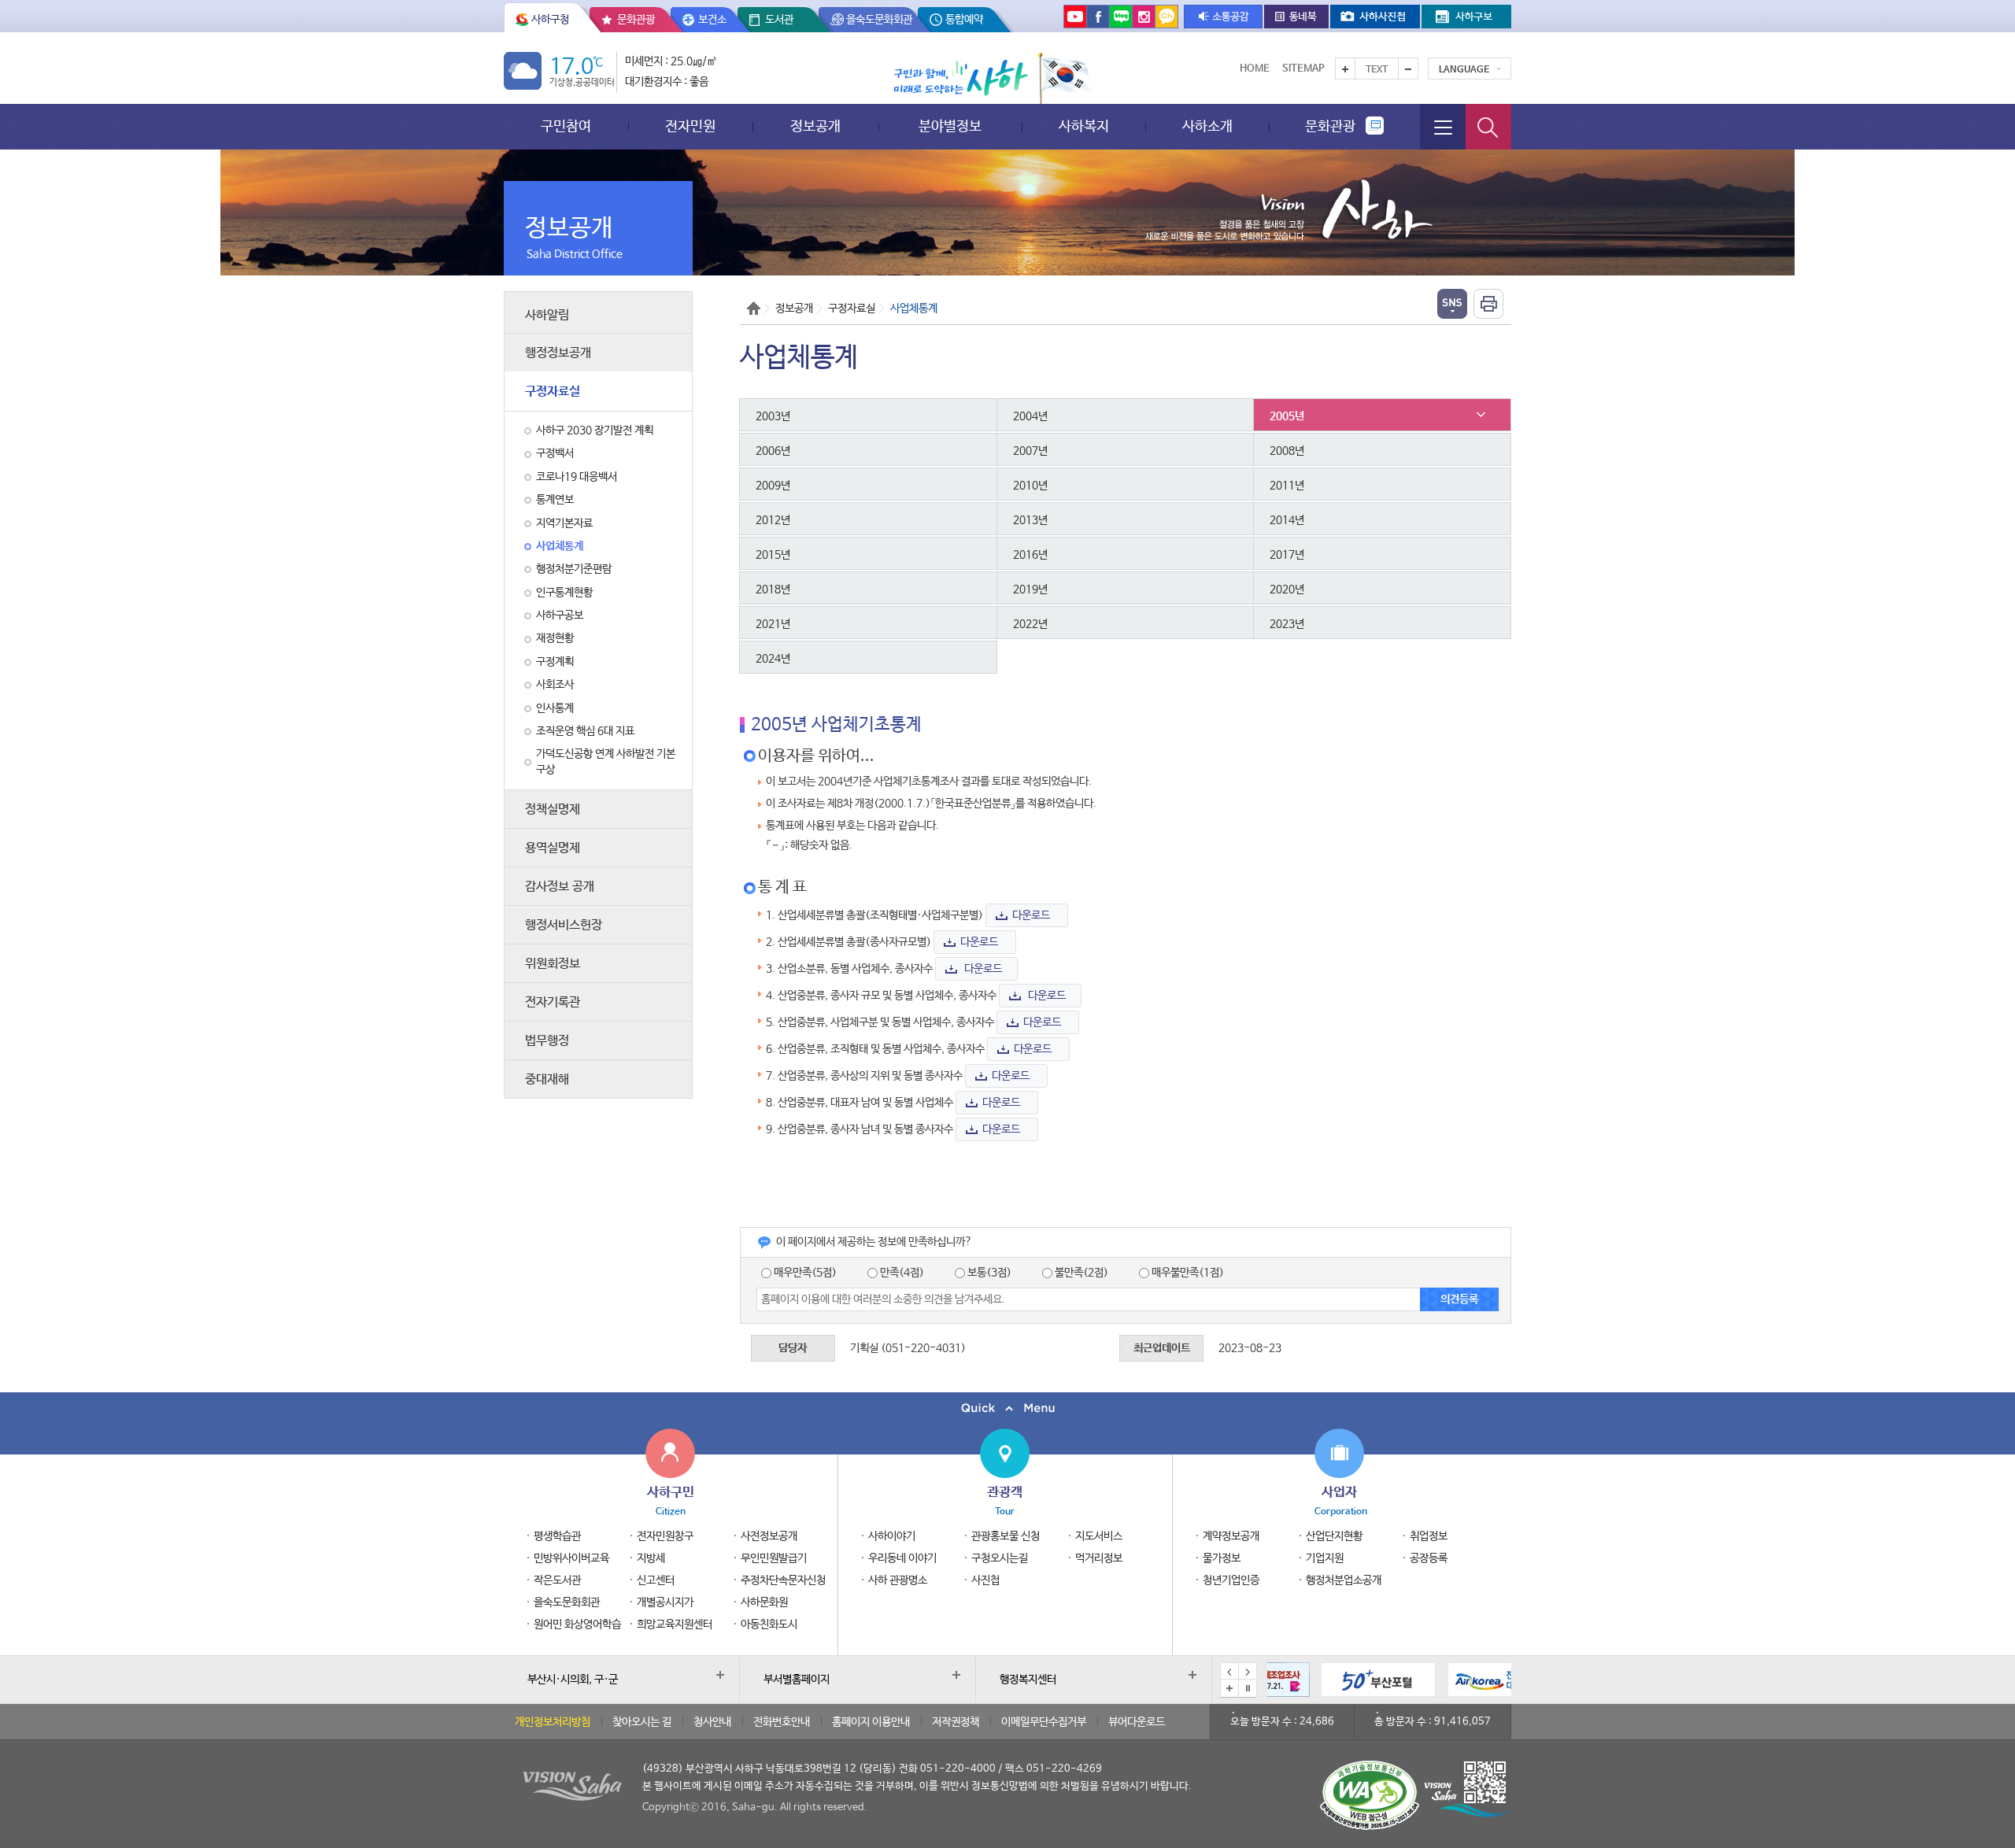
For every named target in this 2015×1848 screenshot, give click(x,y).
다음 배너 (1248, 1672)
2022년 (1030, 624)
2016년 (1030, 555)
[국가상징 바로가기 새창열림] (1064, 78)
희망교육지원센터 (675, 1624)
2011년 (1287, 486)
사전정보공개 (769, 1536)
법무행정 (547, 1041)
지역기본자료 (564, 523)
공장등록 (1429, 1558)
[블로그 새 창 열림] (1121, 16)
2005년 (1287, 416)
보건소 (712, 20)
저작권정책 (956, 1722)
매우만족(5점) (804, 1273)
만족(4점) (901, 1273)
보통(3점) (988, 1273)
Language (1464, 70)
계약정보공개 (1231, 1536)
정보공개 (815, 126)
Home (1255, 69)
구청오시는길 (1000, 1558)
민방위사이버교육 (571, 1558)
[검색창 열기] (1488, 127)
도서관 (779, 20)
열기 (1452, 304)
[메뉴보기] (1443, 127)
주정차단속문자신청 (783, 1580)
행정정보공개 (558, 353)
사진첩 (985, 1580)
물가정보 (1222, 1558)
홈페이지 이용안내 (871, 1722)
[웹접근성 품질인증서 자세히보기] (1370, 1795)
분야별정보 (950, 126)
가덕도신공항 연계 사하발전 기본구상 (606, 761)
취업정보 (1429, 1536)
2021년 (773, 624)
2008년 (1287, 451)
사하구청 (550, 20)
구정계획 (555, 662)
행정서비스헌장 (564, 925)
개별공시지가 (665, 1602)
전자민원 (690, 126)
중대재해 (547, 1079)
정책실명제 (553, 809)
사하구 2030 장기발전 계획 (595, 431)
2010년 (1030, 486)
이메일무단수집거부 (1044, 1722)
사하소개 (1207, 126)
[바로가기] (1325, 1680)
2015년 (773, 555)
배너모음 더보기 (1229, 1688)
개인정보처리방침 (553, 1722)
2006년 (773, 451)
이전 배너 (1229, 1672)
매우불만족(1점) (1187, 1273)
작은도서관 (557, 1580)
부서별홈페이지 (797, 1680)
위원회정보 (553, 964)
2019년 (1030, 590)
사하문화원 (764, 1602)
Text (1377, 70)
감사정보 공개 (560, 887)
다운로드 (1031, 915)
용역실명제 (553, 848)
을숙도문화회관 (879, 20)
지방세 (651, 1558)
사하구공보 (560, 615)
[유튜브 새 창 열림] (1075, 16)
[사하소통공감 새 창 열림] (1223, 17)
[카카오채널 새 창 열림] (1166, 16)
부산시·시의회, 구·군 (573, 1680)
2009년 (773, 486)
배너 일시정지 (1248, 1688)
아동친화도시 (769, 1624)
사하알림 (547, 315)
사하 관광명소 (898, 1580)
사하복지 (1084, 126)
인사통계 (555, 708)
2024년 (773, 659)
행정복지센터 (1028, 1680)
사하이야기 (892, 1536)
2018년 (773, 590)
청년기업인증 (1231, 1580)
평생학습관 (557, 1536)
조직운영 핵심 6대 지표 (585, 731)
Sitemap (1303, 69)
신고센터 (656, 1580)
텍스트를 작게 (1408, 68)
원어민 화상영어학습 (577, 1624)
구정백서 (555, 453)
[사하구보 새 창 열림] (1466, 17)
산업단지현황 (1334, 1536)
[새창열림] (1452, 1680)
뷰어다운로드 (1137, 1722)
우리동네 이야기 (902, 1558)
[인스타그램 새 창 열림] (1144, 16)
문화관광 (636, 20)
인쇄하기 (1488, 304)
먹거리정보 (1099, 1558)
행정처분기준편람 (574, 569)
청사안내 (712, 1722)
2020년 (1287, 590)
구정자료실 (553, 392)
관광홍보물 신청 (1006, 1536)
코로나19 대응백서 (577, 477)
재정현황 (555, 638)
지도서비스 (1099, 1536)
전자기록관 (553, 1002)
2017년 (1287, 555)
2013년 (1030, 520)
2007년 (1030, 451)
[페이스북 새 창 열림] (1098, 16)
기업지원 (1325, 1558)
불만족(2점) (1080, 1273)
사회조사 (555, 685)
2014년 (1287, 520)
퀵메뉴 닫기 (1007, 1408)
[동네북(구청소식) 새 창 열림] (1296, 17)
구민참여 (566, 126)
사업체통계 (560, 546)
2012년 (773, 520)
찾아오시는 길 (642, 1722)
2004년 (1030, 416)
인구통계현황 (564, 593)
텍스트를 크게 (1345, 68)
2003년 (773, 416)
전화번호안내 (782, 1722)
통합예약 (964, 20)
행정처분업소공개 (1344, 1580)
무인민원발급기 (774, 1558)
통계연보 (555, 500)
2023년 (1287, 624)
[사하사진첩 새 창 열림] (1375, 17)
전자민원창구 (665, 1536)
